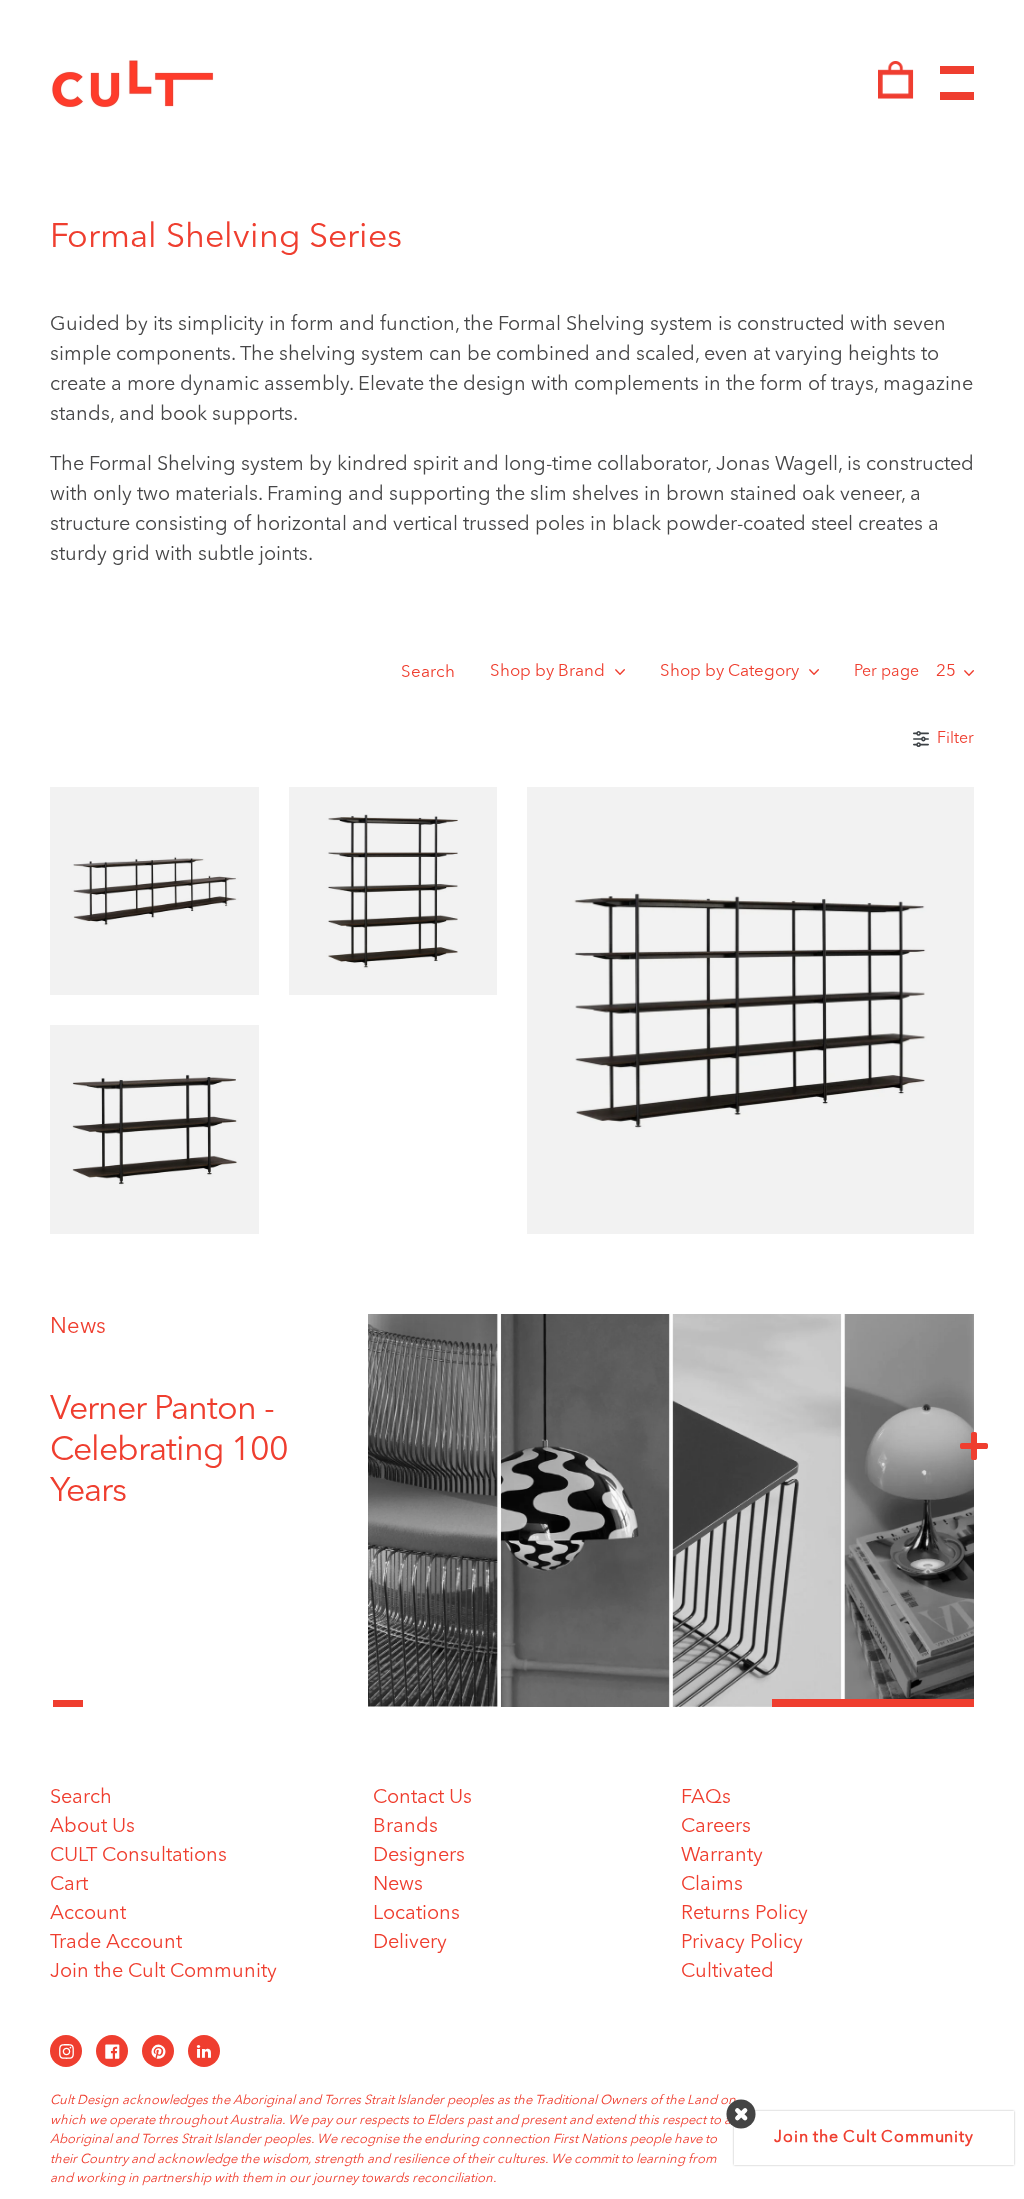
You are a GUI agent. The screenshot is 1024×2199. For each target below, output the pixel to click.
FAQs (706, 1798)
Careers (716, 1827)
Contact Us (422, 1798)
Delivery (410, 1943)
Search (428, 672)
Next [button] (974, 1445)
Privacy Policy (742, 1943)
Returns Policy (744, 1914)
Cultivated (727, 1972)
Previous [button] (68, 1692)
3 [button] (873, 1703)
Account (88, 1914)
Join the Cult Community (163, 1972)
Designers (419, 1856)
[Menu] (957, 83)
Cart (69, 1885)
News (78, 1327)
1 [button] (469, 1703)
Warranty (722, 1856)
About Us (92, 1827)
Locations (416, 1914)
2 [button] (671, 1703)
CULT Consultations (138, 1856)
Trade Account (116, 1943)
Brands (405, 1827)
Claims (712, 1885)
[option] (194, 1451)
